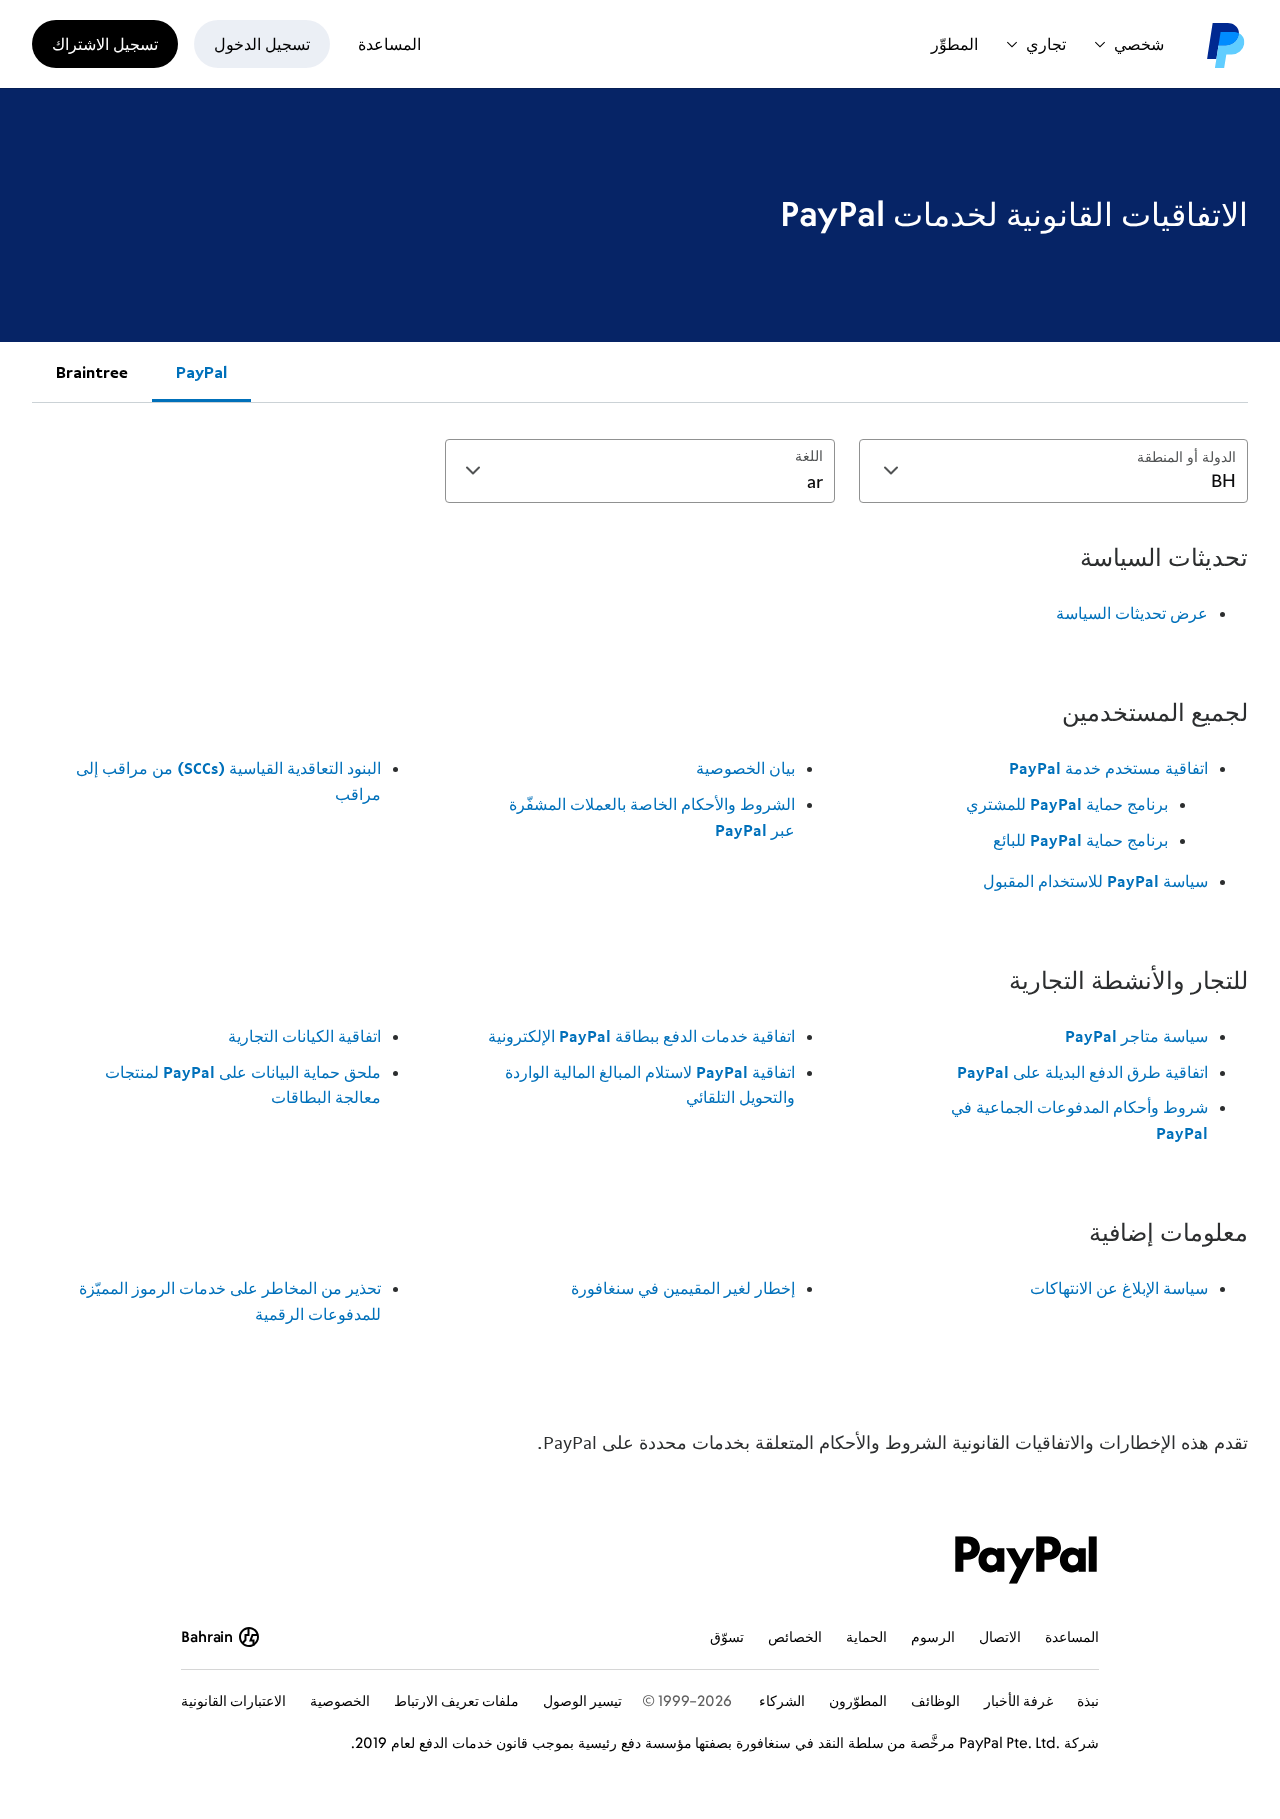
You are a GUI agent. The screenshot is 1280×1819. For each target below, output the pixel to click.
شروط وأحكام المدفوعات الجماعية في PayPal (1079, 1120)
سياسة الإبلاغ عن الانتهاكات (1119, 1288)
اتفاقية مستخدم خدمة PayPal (1108, 768)
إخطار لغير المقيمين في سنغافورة (682, 1288)
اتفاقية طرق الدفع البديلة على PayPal (1082, 1072)
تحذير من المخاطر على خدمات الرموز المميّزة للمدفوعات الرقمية (230, 1301)
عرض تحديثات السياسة (1132, 613)
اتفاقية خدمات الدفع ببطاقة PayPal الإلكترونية (641, 1036)
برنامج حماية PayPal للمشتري (1067, 804)
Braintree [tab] (92, 372)
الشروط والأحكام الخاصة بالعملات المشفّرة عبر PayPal (651, 817)
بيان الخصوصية (745, 768)
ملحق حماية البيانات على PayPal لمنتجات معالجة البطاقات (243, 1085)
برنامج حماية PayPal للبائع (1080, 840)
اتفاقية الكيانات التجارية (304, 1036)
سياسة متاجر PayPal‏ (1136, 1036)
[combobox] (1053, 471)
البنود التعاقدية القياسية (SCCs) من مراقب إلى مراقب (228, 781)
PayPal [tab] (201, 372)
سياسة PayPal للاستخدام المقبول (1095, 881)
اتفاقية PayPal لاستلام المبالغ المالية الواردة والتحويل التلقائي (649, 1085)
